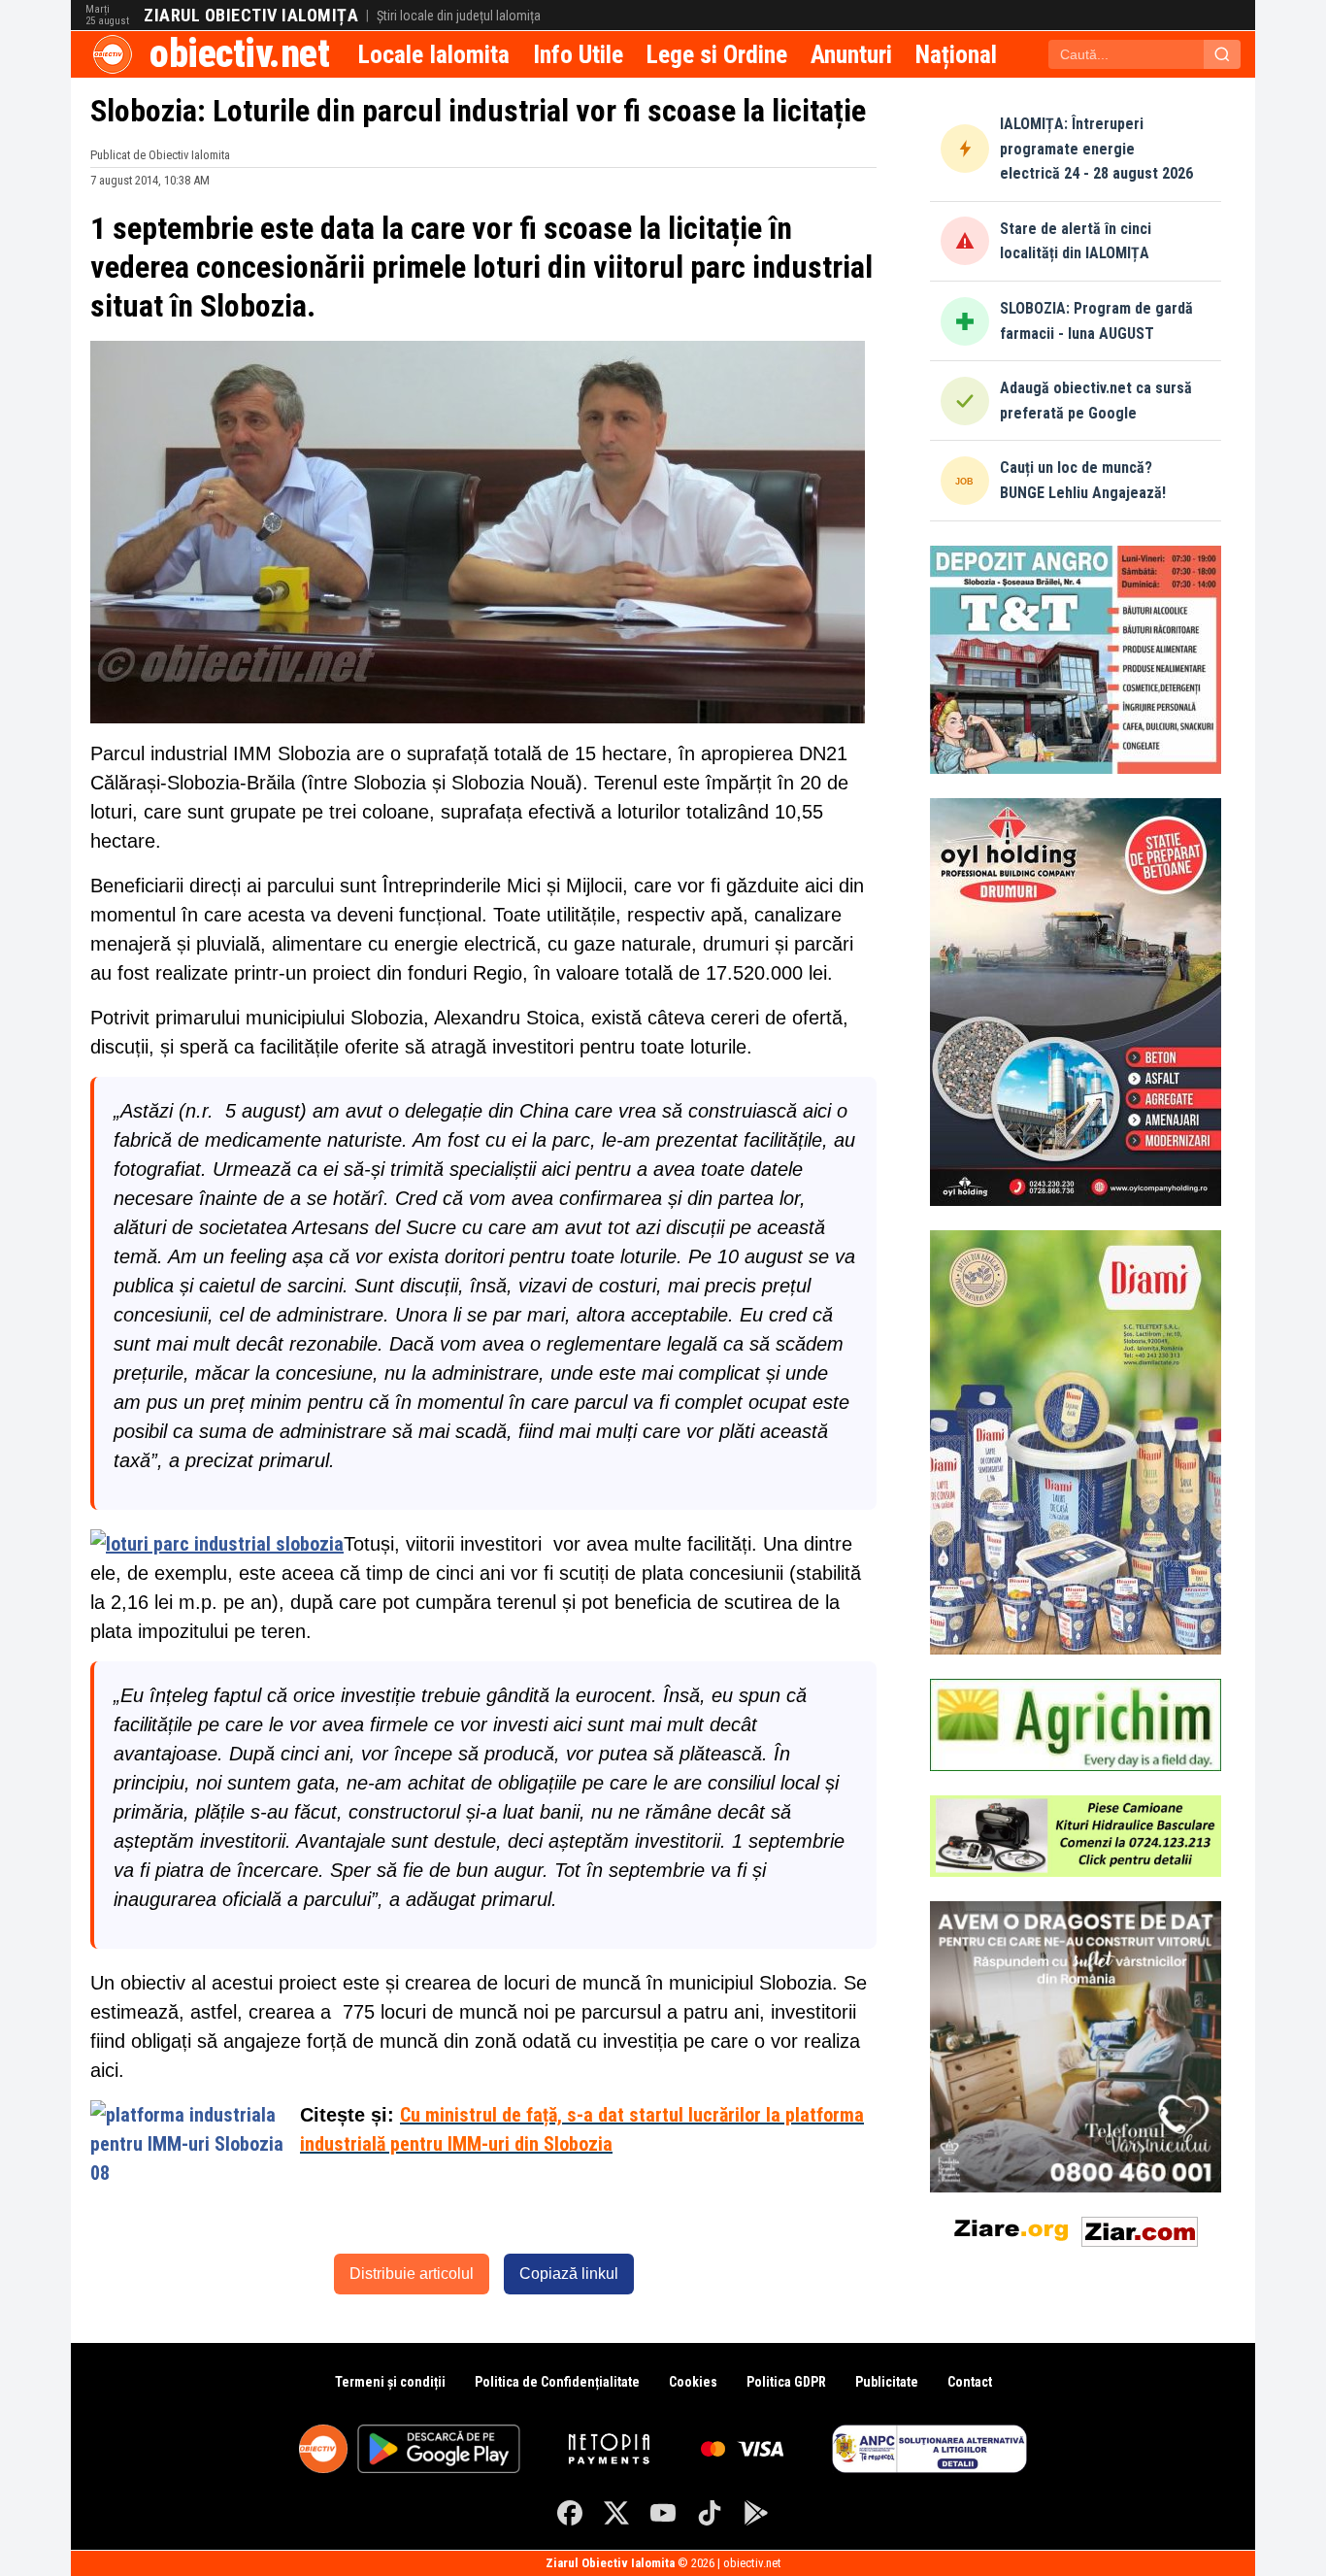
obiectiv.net (239, 54)
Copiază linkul (569, 2274)
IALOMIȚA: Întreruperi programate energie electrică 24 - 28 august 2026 (1096, 149)
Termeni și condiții (390, 2382)
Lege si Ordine (717, 54)
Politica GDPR (786, 2382)
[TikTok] (710, 2513)
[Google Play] (756, 2513)
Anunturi (851, 54)
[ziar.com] (1140, 2228)
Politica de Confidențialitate (557, 2382)
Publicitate (887, 2382)
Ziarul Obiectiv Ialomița (251, 16)
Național (956, 54)
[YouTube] (663, 2513)
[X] (616, 2513)
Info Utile (578, 54)
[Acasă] (113, 54)
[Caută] (1222, 54)
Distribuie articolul (412, 2274)
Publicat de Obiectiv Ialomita (160, 155)
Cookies (693, 2382)
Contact (970, 2382)
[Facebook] (570, 2513)
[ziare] (1011, 2228)
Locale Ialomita (434, 54)
